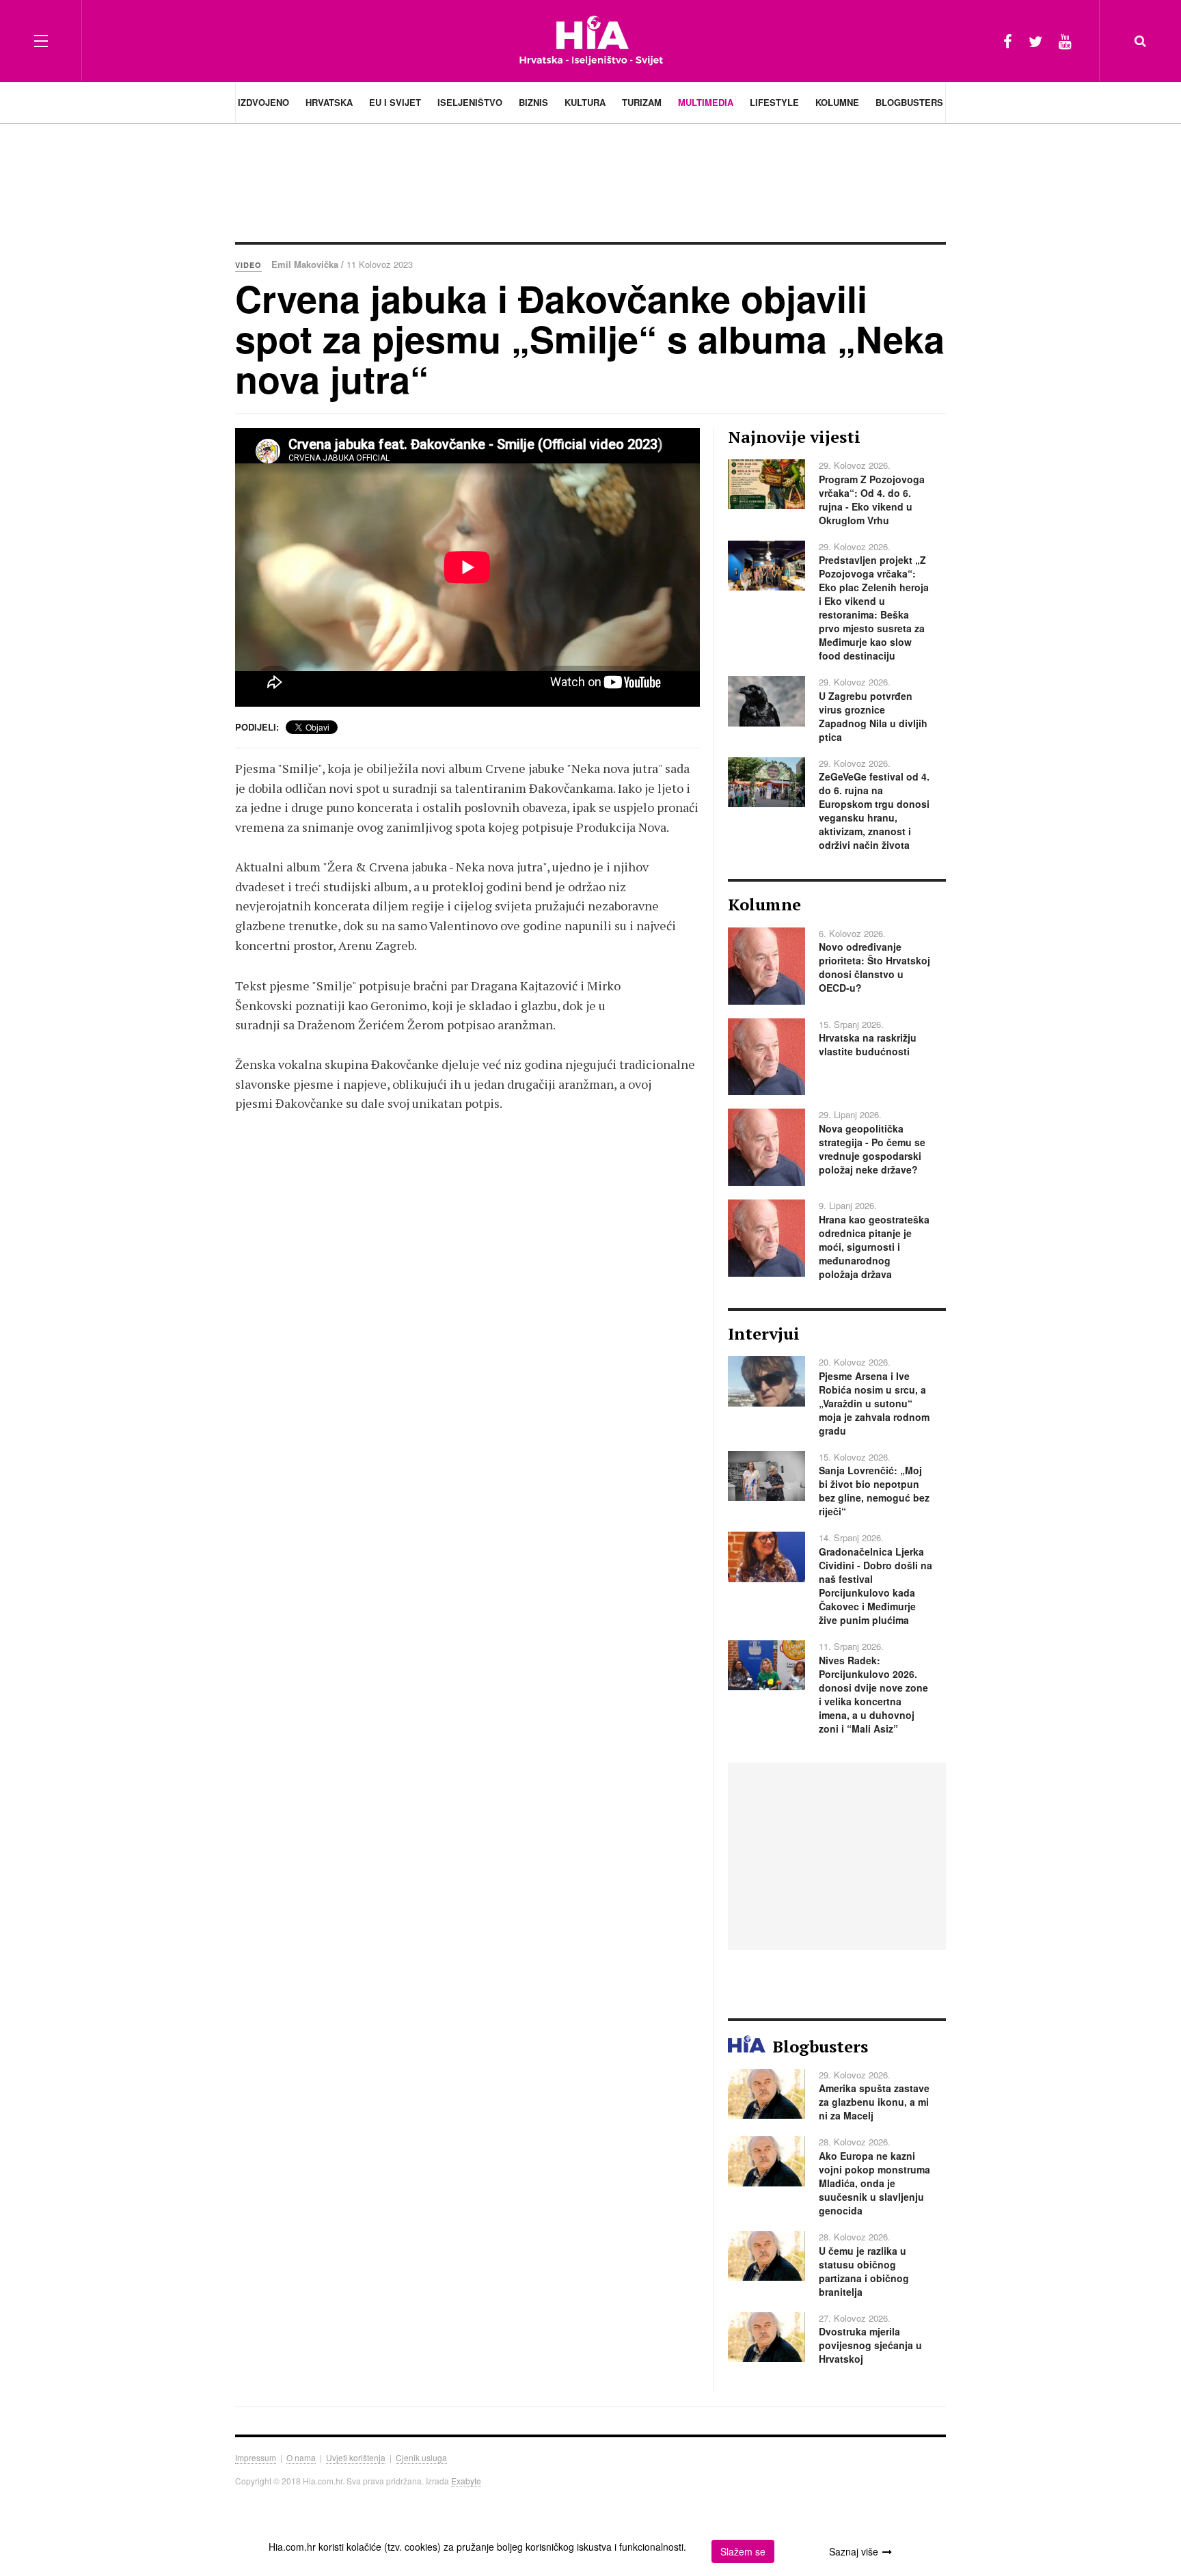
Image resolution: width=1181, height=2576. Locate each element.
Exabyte (466, 2481)
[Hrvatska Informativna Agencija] (591, 41)
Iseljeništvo (470, 102)
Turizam (642, 102)
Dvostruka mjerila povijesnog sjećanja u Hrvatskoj (870, 2345)
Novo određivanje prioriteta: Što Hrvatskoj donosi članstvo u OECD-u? (874, 967)
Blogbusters (909, 102)
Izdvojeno (263, 102)
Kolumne (837, 102)
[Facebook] (1008, 41)
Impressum (256, 2457)
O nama (301, 2457)
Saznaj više (854, 2551)
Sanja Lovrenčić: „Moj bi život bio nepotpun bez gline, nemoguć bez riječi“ (874, 1491)
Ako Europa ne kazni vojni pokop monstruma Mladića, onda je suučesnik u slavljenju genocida (874, 2183)
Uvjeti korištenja (356, 2457)
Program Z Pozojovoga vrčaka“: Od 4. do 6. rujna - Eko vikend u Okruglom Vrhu (872, 500)
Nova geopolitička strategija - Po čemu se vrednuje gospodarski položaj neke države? (872, 1149)
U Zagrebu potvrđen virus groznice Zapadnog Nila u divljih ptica (873, 716)
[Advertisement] (590, 181)
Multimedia (706, 102)
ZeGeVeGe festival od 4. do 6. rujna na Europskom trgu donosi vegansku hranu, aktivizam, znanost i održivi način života (874, 811)
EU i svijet (395, 102)
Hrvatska (329, 102)
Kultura (585, 102)
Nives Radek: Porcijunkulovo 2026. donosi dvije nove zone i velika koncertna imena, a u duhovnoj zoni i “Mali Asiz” (873, 1694)
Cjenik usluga (421, 2457)
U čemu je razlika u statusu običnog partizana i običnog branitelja (864, 2271)
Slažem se (743, 2551)
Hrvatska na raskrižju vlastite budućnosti (868, 1044)
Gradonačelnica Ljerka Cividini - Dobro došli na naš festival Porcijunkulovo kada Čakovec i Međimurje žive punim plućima (875, 1586)
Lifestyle (774, 102)
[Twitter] (1035, 41)
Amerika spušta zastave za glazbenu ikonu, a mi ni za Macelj (874, 2102)
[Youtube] (1065, 41)
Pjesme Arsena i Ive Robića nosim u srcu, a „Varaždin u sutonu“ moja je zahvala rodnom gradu (874, 1403)
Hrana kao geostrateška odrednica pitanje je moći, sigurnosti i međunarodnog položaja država (874, 1247)
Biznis (533, 102)
